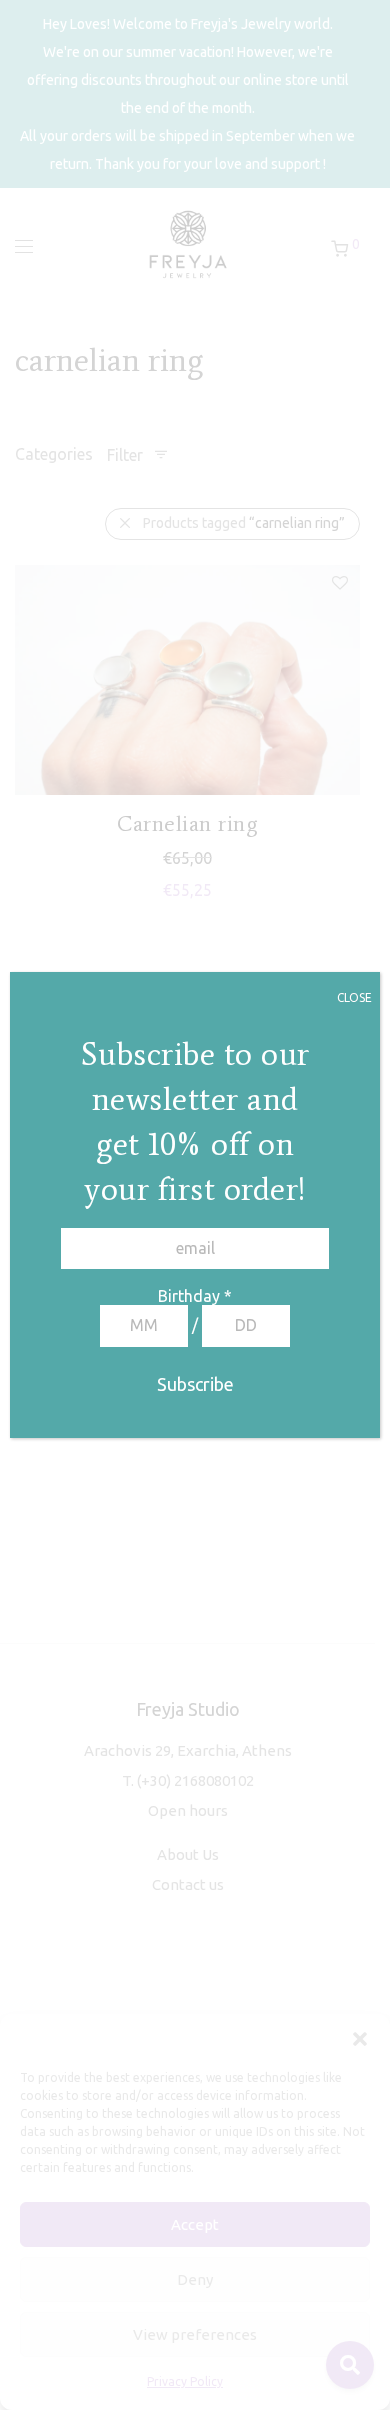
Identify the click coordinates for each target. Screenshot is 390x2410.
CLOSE (354, 997)
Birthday (195, 1296)
